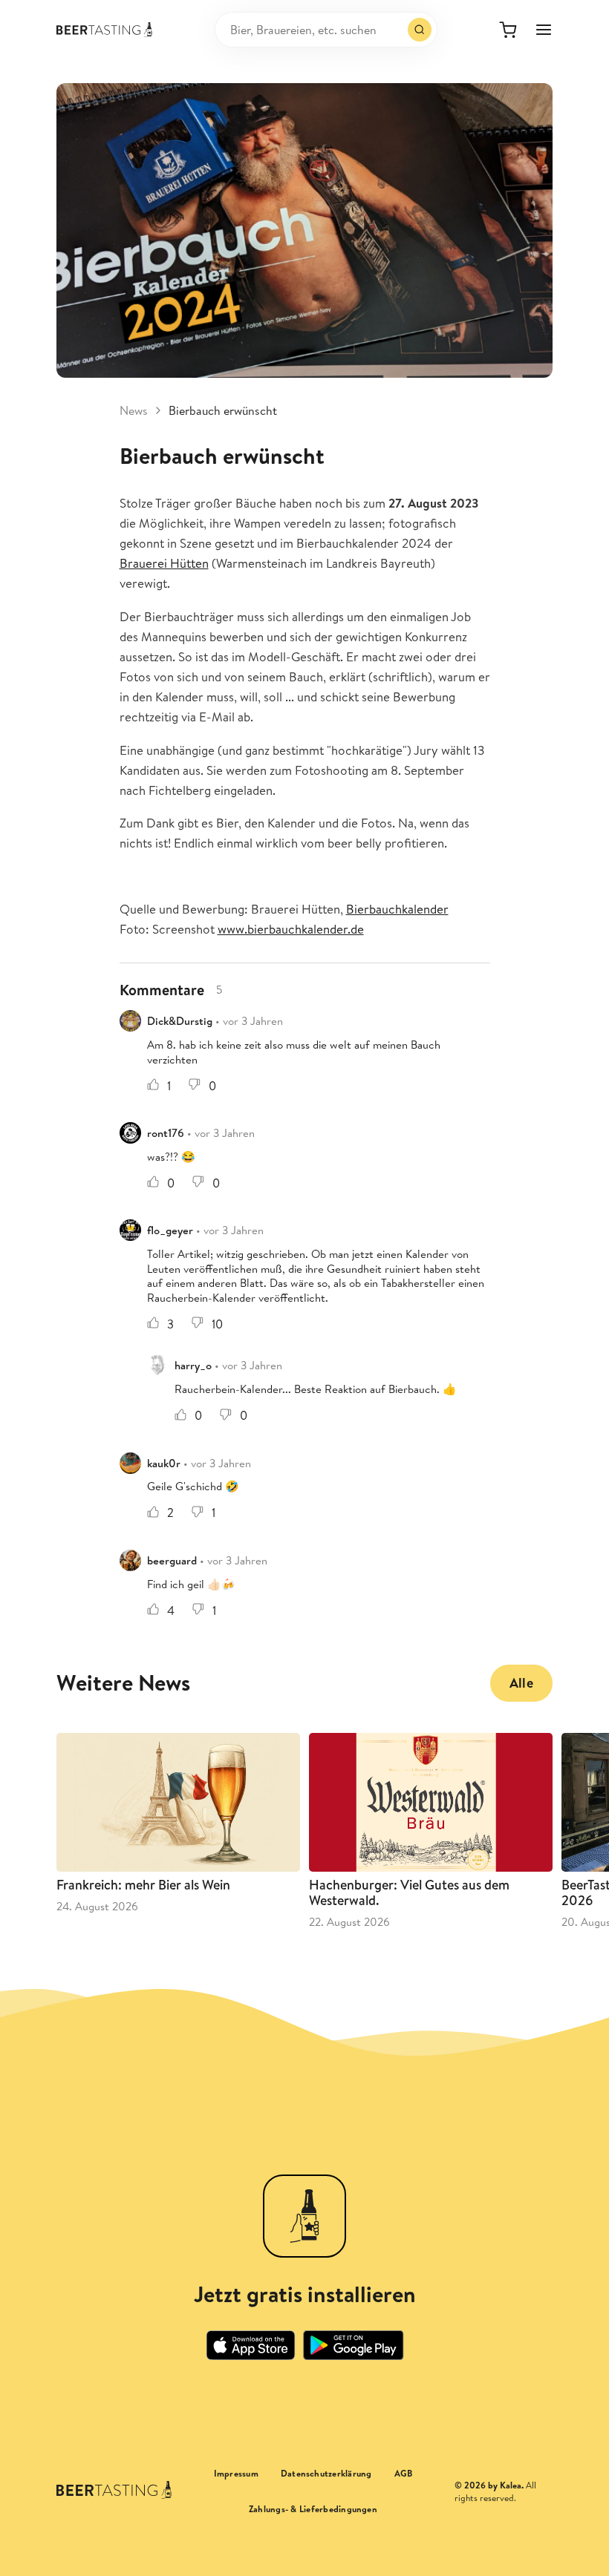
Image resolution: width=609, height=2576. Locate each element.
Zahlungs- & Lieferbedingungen (313, 2509)
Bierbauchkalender (397, 909)
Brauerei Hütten (164, 563)
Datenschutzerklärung (326, 2474)
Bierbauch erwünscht (223, 410)
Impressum (236, 2474)
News (134, 410)
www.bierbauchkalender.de (291, 929)
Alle (521, 1683)
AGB (404, 2474)
